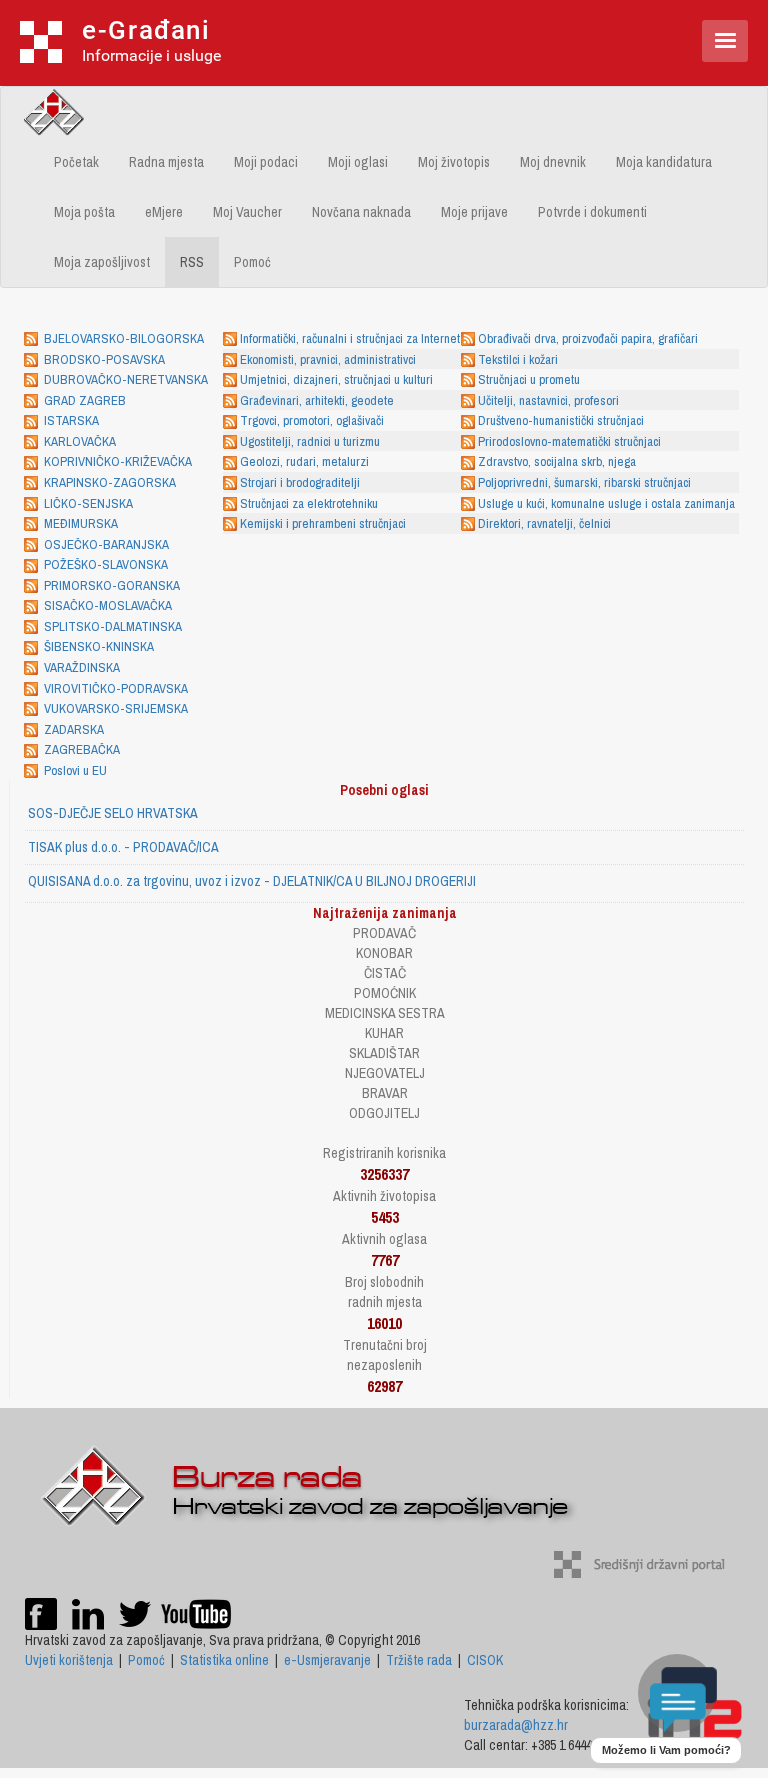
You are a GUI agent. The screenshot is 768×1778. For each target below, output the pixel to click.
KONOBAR (384, 953)
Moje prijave (474, 212)
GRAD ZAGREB (85, 400)
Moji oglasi (358, 162)
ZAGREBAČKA (82, 749)
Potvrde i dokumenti (592, 212)
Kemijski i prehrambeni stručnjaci (323, 523)
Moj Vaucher (247, 212)
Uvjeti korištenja (69, 1660)
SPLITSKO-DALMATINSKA (113, 626)
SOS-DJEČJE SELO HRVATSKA (113, 813)
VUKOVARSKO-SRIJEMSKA (116, 708)
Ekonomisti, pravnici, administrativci (328, 359)
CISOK (485, 1660)
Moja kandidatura (664, 162)
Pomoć (252, 262)
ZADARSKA (74, 729)
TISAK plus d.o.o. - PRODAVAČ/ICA (123, 847)
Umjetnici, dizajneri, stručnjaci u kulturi (336, 379)
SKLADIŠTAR (384, 1053)
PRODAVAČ (384, 933)
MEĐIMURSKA (81, 523)
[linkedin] (88, 1612)
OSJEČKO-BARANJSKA (106, 544)
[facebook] (41, 1612)
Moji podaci (266, 162)
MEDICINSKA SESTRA (385, 1013)
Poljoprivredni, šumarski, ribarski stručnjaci (584, 482)
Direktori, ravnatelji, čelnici (544, 523)
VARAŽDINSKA (82, 667)
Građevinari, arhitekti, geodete (317, 400)
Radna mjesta (166, 162)
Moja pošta (84, 212)
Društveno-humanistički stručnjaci (561, 420)
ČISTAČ (385, 973)
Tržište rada (419, 1660)
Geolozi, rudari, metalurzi (304, 461)
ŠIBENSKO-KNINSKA (99, 646)
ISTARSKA (71, 420)
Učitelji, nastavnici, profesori (548, 400)
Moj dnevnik (553, 162)
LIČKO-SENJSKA (88, 503)
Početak (76, 162)
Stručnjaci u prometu (529, 379)
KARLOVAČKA (80, 441)
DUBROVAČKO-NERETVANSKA (126, 379)
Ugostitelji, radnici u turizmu (310, 441)
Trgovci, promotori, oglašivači (312, 420)
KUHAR (384, 1033)
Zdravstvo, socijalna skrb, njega (557, 461)
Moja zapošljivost (102, 262)
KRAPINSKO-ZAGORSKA (110, 482)
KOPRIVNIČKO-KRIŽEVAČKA (118, 461)
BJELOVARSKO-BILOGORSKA (124, 338)
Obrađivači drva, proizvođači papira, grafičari (588, 338)
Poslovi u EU (75, 770)
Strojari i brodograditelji (300, 482)
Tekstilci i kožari (518, 359)
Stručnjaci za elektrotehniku (309, 503)
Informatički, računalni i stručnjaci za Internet (350, 338)
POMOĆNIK (385, 993)
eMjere (164, 212)
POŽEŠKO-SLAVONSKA (106, 564)
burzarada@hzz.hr (516, 1725)
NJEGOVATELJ (385, 1073)
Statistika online (224, 1660)
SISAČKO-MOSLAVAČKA (108, 605)
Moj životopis (454, 162)
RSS (192, 262)
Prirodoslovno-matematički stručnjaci (569, 441)
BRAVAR (385, 1093)
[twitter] (136, 1612)
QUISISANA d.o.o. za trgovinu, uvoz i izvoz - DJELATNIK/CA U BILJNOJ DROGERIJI (252, 881)
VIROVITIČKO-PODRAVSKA (116, 688)
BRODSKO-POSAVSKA (104, 359)
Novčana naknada (361, 212)
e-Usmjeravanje (327, 1660)
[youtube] (196, 1612)
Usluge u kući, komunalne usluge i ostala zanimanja (606, 503)
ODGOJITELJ (384, 1113)
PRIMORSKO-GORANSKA (112, 585)
